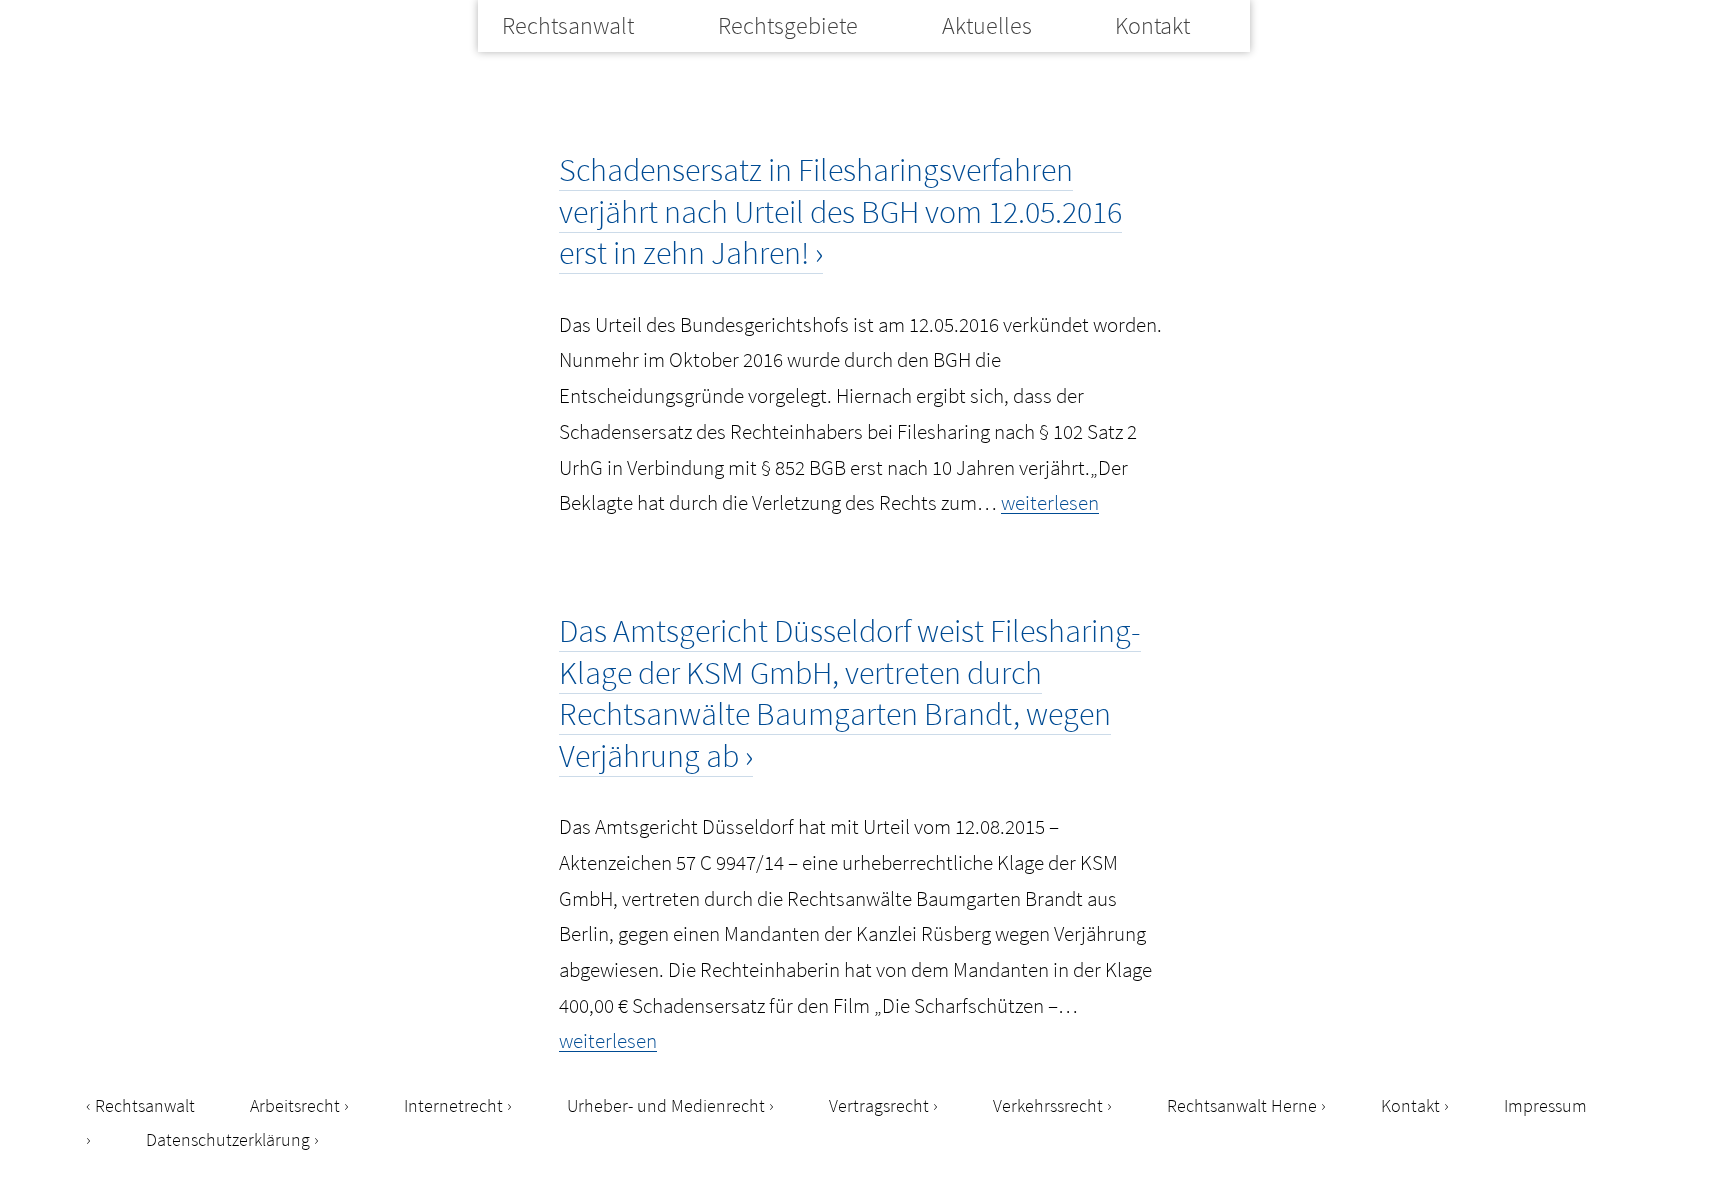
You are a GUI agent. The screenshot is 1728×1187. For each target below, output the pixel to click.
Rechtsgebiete (788, 25)
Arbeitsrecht (295, 1105)
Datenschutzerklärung (228, 1139)
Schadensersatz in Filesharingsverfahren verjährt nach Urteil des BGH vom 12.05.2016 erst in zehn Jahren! (840, 211)
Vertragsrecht (879, 1105)
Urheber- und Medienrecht (666, 1105)
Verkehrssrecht (1048, 1105)
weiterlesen (1050, 502)
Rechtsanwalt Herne (1242, 1105)
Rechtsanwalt (568, 25)
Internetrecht (453, 1105)
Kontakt (1152, 25)
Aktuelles (987, 25)
